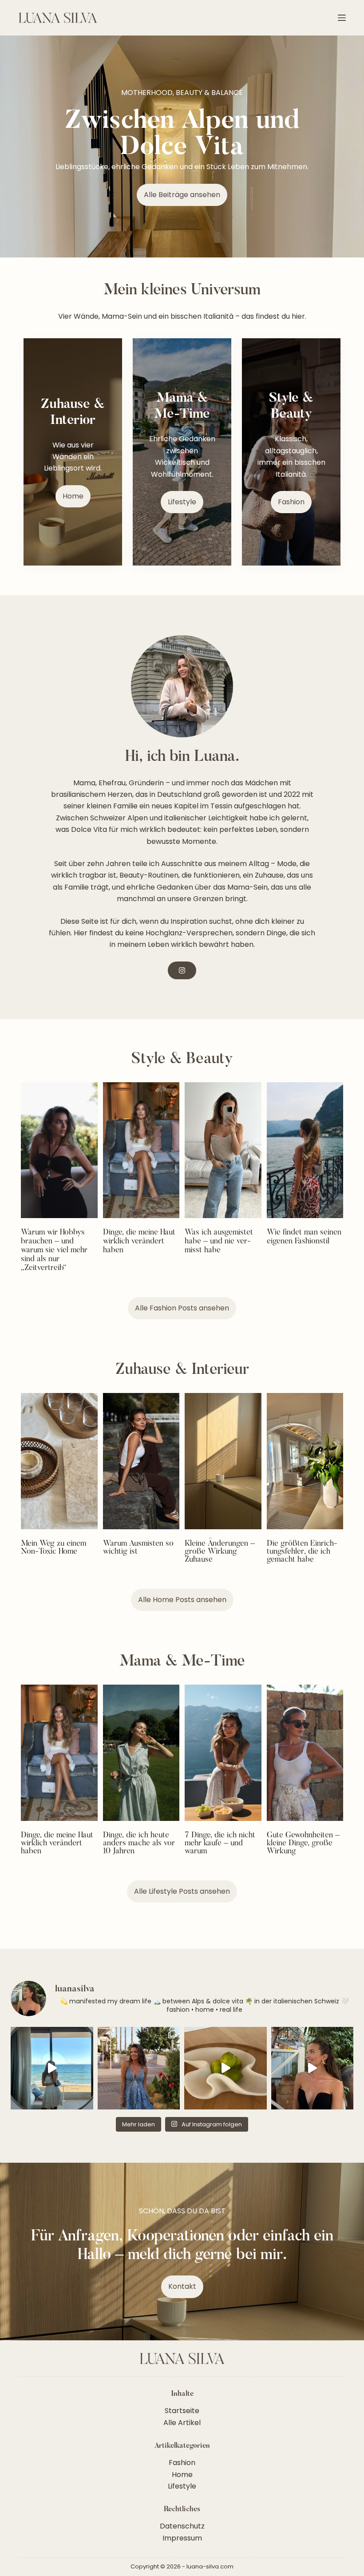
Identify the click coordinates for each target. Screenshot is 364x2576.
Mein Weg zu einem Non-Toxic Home (53, 1548)
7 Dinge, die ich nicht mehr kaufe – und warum (220, 1844)
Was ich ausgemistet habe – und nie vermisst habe (219, 1242)
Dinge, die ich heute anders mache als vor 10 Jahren (139, 1844)
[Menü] (342, 18)
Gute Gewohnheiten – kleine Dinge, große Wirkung (303, 1844)
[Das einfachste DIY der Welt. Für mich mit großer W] (52, 2068)
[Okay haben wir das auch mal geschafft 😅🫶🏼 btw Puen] (139, 2068)
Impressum (182, 2538)
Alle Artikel (182, 2423)
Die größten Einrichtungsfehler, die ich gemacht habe (302, 1552)
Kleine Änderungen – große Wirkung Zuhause (220, 1552)
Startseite (182, 2411)
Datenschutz (182, 2526)
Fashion (182, 2463)
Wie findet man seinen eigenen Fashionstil (304, 1237)
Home (182, 2475)
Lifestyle (182, 2486)
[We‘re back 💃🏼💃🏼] (313, 2068)
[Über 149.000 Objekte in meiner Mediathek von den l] (226, 2068)
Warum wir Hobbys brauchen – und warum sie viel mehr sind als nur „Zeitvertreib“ (54, 1250)
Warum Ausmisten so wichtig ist (138, 1548)
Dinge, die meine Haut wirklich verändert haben (139, 1242)
